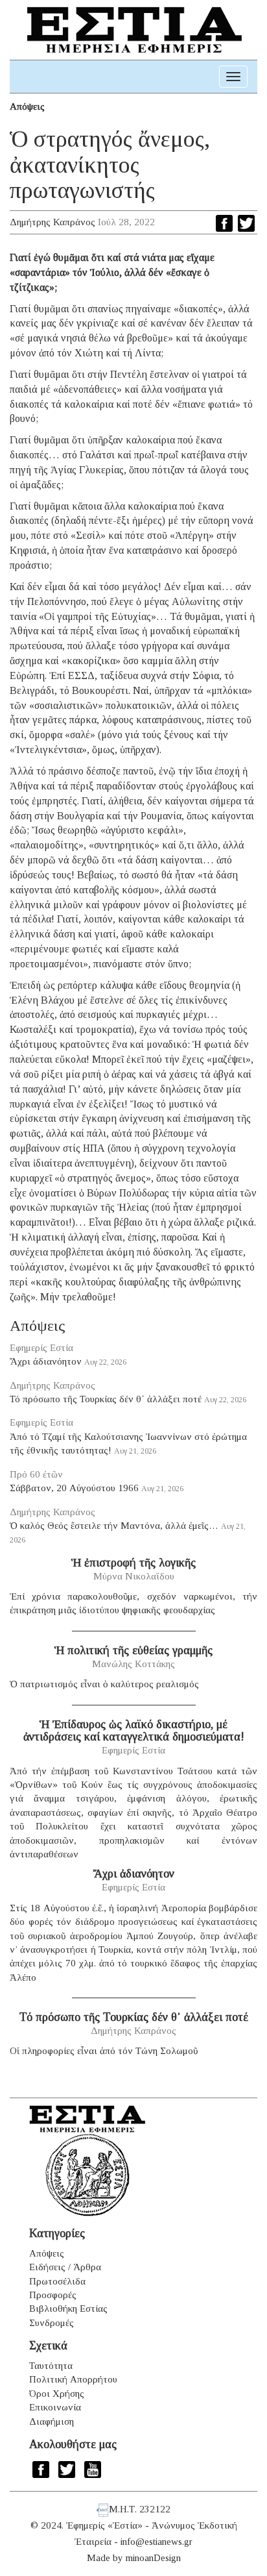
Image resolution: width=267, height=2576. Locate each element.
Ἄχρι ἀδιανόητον (46, 1361)
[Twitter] (246, 223)
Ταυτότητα (51, 2366)
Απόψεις (27, 106)
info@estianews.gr (157, 2542)
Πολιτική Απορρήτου (73, 2379)
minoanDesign (153, 2558)
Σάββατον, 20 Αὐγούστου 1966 (74, 1488)
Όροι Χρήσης (57, 2394)
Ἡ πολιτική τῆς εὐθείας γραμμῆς (133, 1650)
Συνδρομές (52, 2323)
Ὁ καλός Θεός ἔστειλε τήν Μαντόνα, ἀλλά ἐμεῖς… (114, 1526)
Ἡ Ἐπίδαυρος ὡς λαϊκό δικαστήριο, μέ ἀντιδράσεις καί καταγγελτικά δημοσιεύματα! (134, 1731)
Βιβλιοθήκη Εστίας (68, 2309)
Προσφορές (53, 2295)
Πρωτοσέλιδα (57, 2281)
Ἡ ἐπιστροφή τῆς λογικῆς (133, 1563)
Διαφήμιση (52, 2421)
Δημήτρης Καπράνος (52, 222)
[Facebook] (224, 223)
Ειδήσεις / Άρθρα (65, 2267)
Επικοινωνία (55, 2407)
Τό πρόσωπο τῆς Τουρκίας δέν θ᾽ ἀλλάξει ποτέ (106, 1399)
